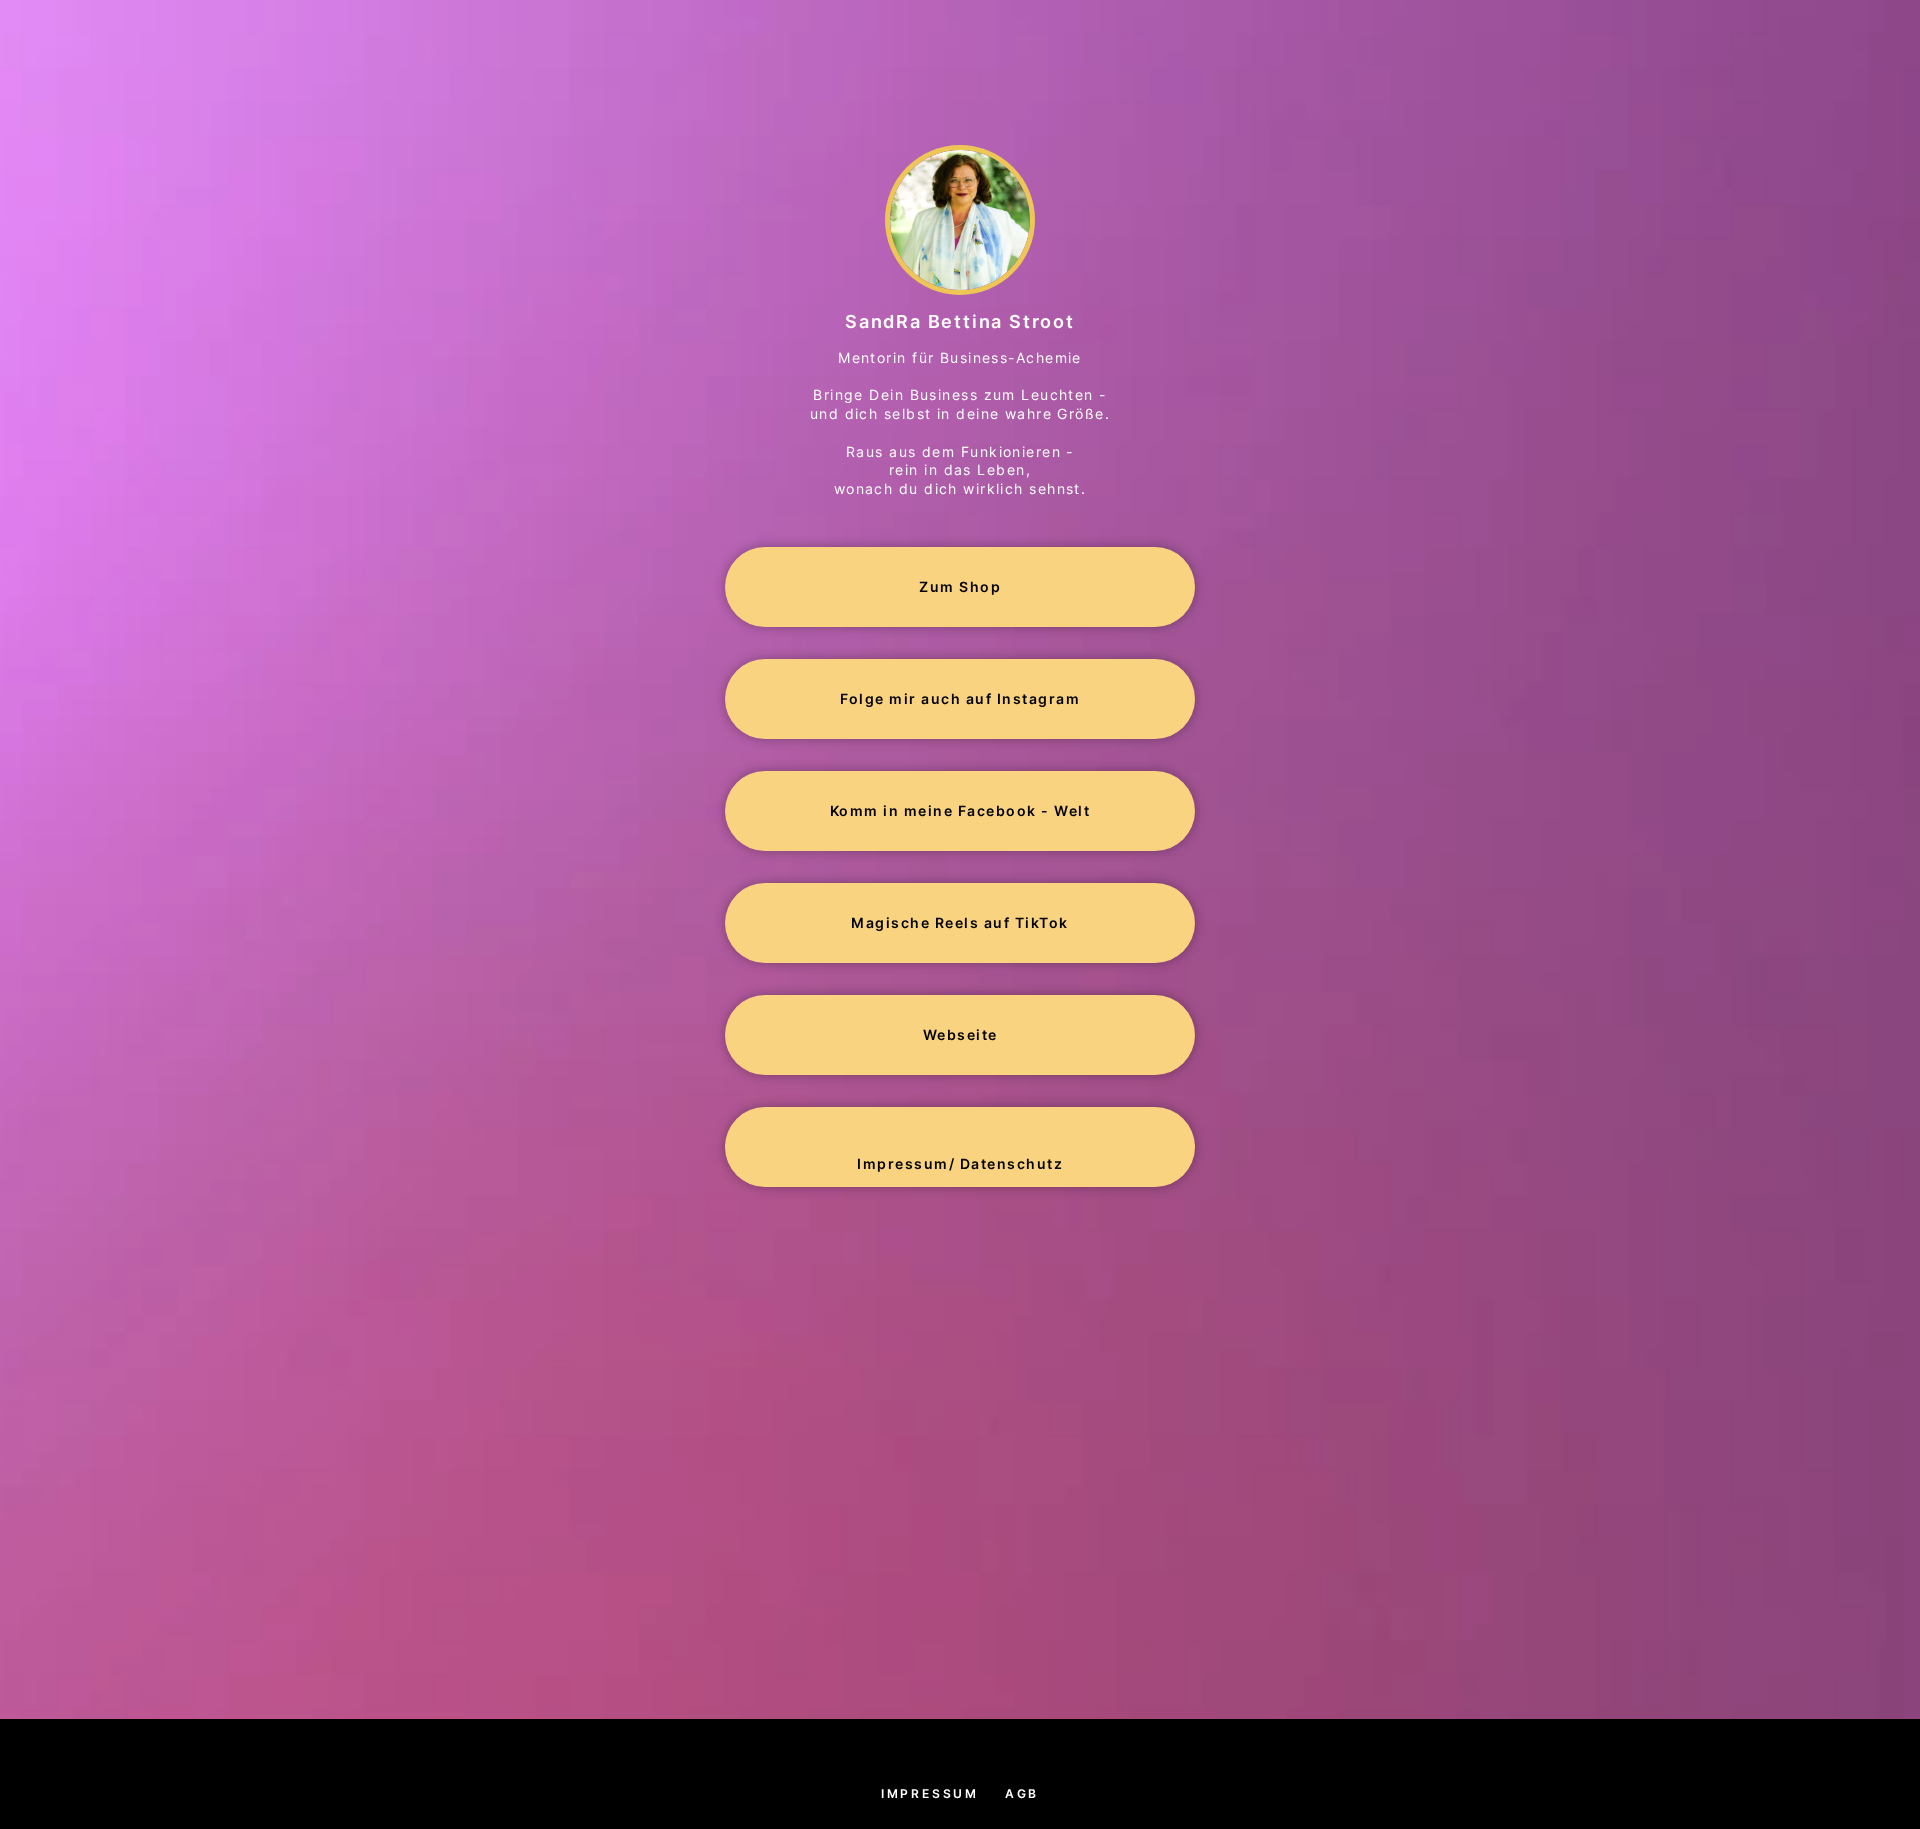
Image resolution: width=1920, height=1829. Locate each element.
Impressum (930, 1793)
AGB (1022, 1793)
